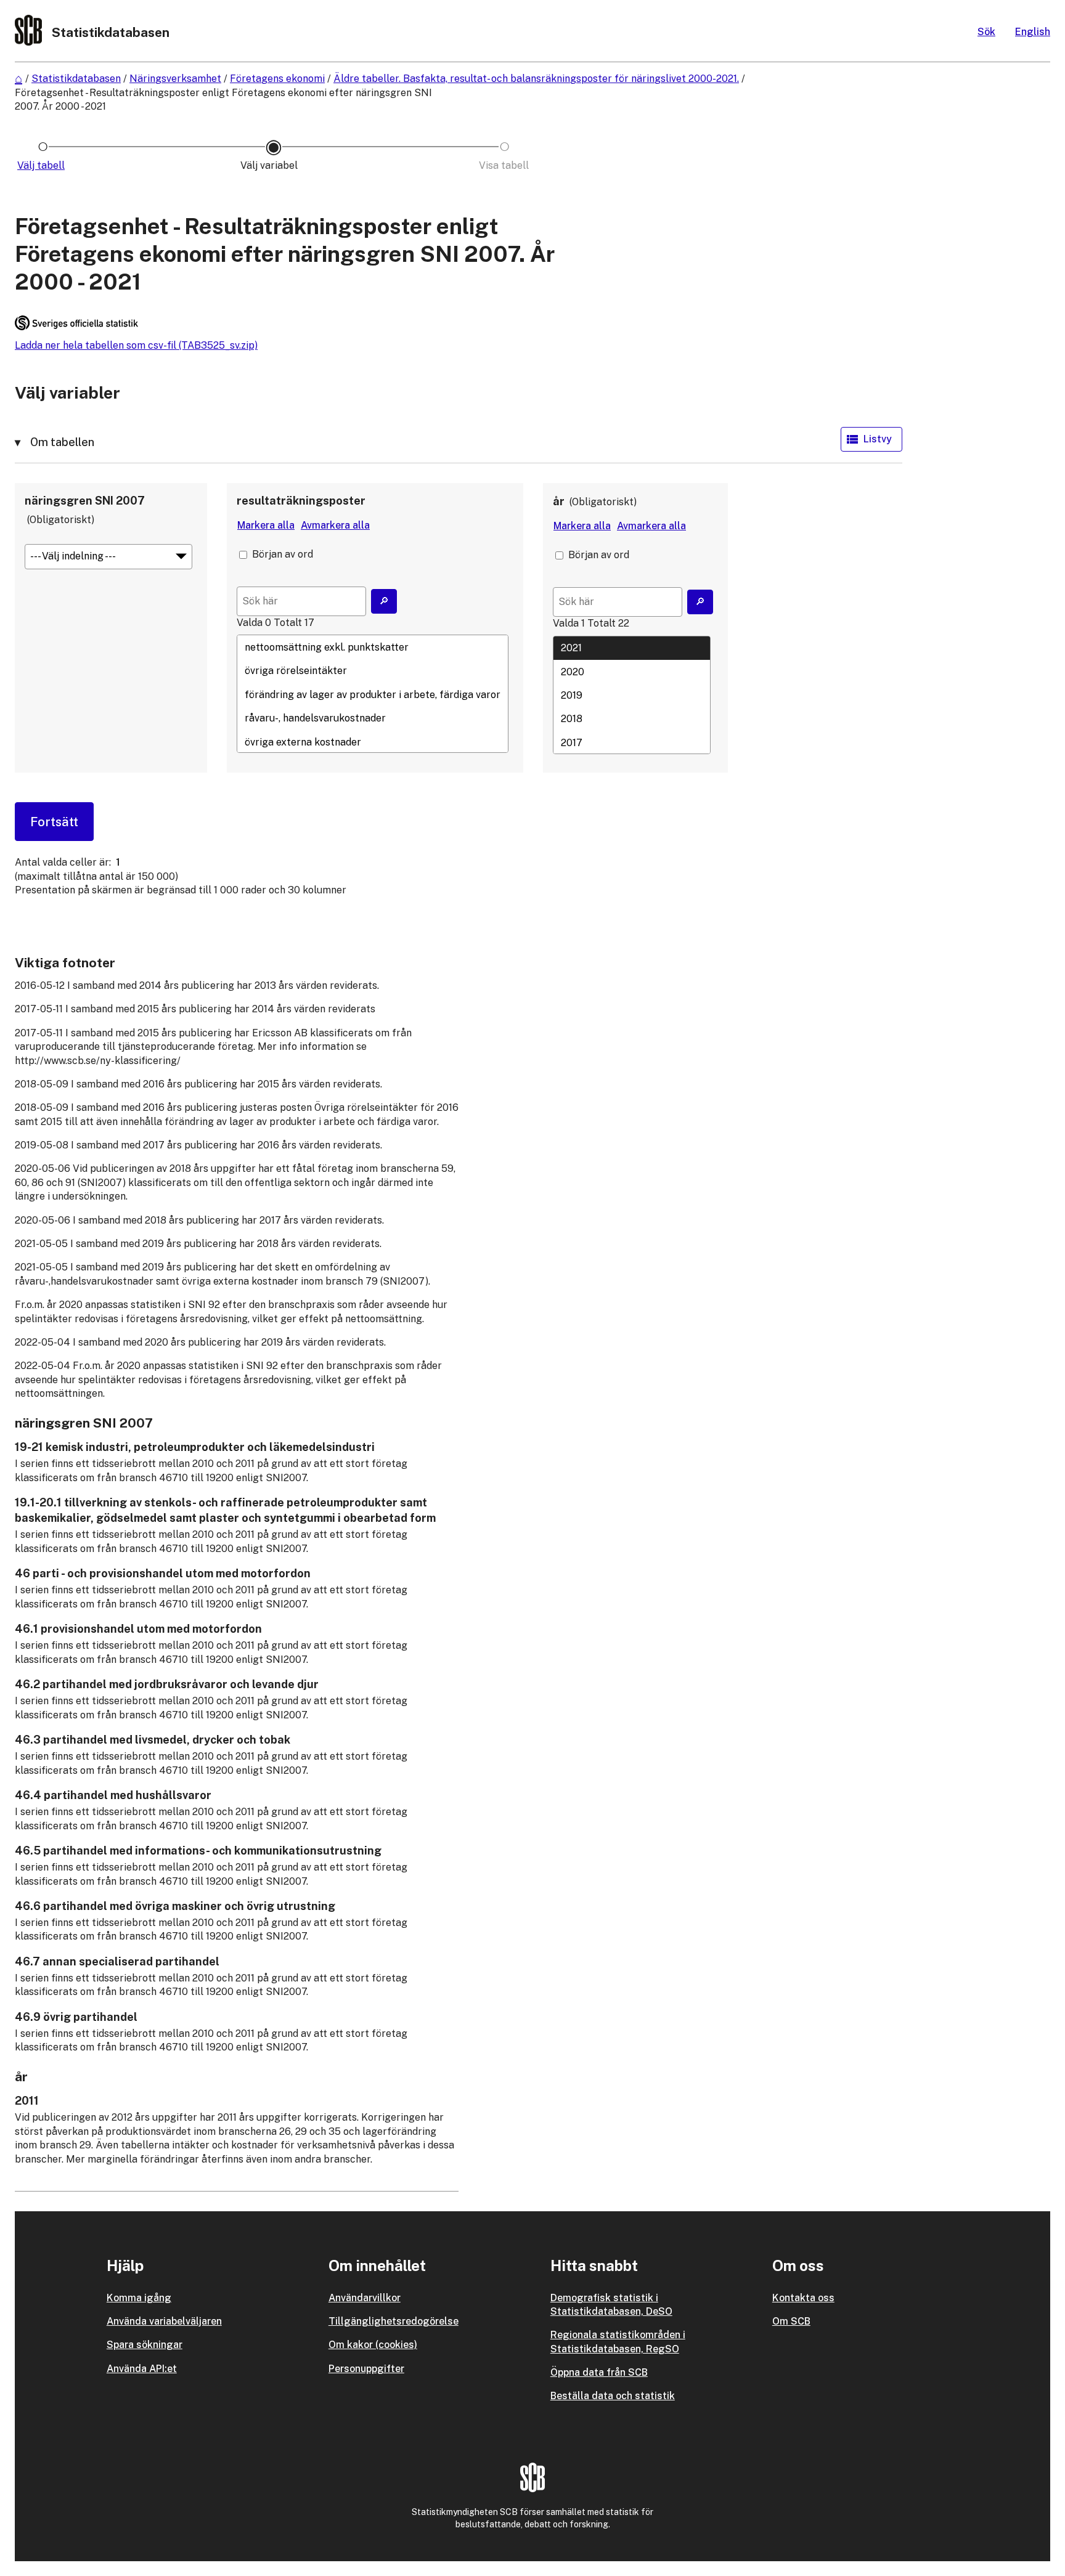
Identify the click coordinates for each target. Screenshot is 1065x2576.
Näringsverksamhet (175, 79)
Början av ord (283, 554)
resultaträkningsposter (301, 501)
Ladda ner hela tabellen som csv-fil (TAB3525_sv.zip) (136, 345)
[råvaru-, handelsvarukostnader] (373, 718)
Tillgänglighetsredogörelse (394, 2321)
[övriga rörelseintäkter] (373, 671)
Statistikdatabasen (76, 79)
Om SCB (791, 2321)
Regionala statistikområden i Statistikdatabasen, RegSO (618, 2342)
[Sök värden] (384, 601)
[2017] (632, 742)
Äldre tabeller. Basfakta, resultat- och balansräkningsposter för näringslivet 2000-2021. (536, 79)
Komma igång (139, 2298)
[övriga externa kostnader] (373, 742)
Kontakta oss (803, 2298)
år (559, 501)
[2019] (632, 695)
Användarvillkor (365, 2298)
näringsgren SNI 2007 (85, 501)
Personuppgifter (366, 2369)
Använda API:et (142, 2369)
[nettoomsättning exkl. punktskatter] (373, 647)
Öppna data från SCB (599, 2372)
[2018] (632, 719)
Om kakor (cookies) (373, 2345)
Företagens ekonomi (277, 79)
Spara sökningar (145, 2345)
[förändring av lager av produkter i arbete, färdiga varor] (373, 694)
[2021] (632, 648)
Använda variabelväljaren (164, 2321)
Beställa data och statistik (613, 2396)
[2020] (632, 672)
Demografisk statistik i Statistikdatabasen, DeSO (611, 2305)
